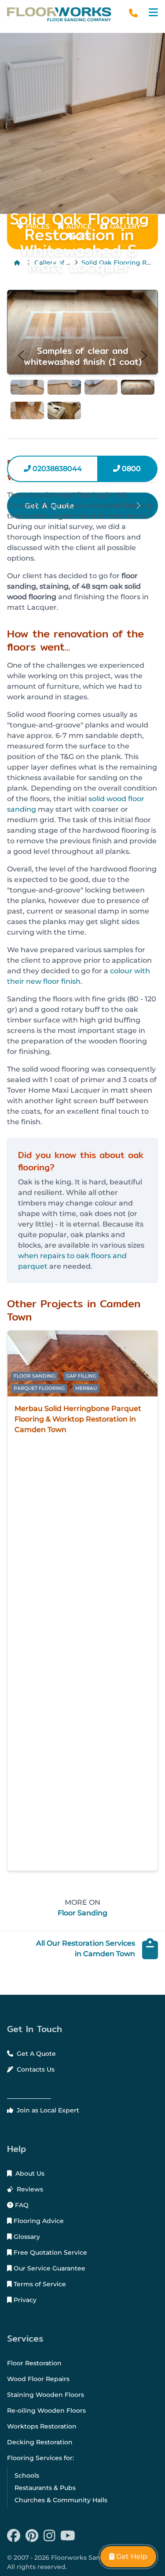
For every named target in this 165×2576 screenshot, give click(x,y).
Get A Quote (35, 2054)
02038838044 (56, 469)
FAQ (21, 2205)
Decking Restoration (40, 2442)
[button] (153, 13)
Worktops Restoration (42, 2426)
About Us (29, 2173)
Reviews (29, 2189)
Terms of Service (39, 2284)
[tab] (27, 387)
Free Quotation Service (49, 2252)
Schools (27, 2475)
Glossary (26, 2237)
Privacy (24, 2300)
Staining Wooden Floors (46, 2395)
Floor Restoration (34, 2363)
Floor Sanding (82, 1913)
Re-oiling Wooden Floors (46, 2411)
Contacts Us (35, 2069)
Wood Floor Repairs (38, 2379)
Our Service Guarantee (49, 2268)
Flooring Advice (38, 2221)
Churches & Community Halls (61, 2500)
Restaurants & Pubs (45, 2488)
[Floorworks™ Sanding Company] (59, 14)
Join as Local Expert (47, 2110)
